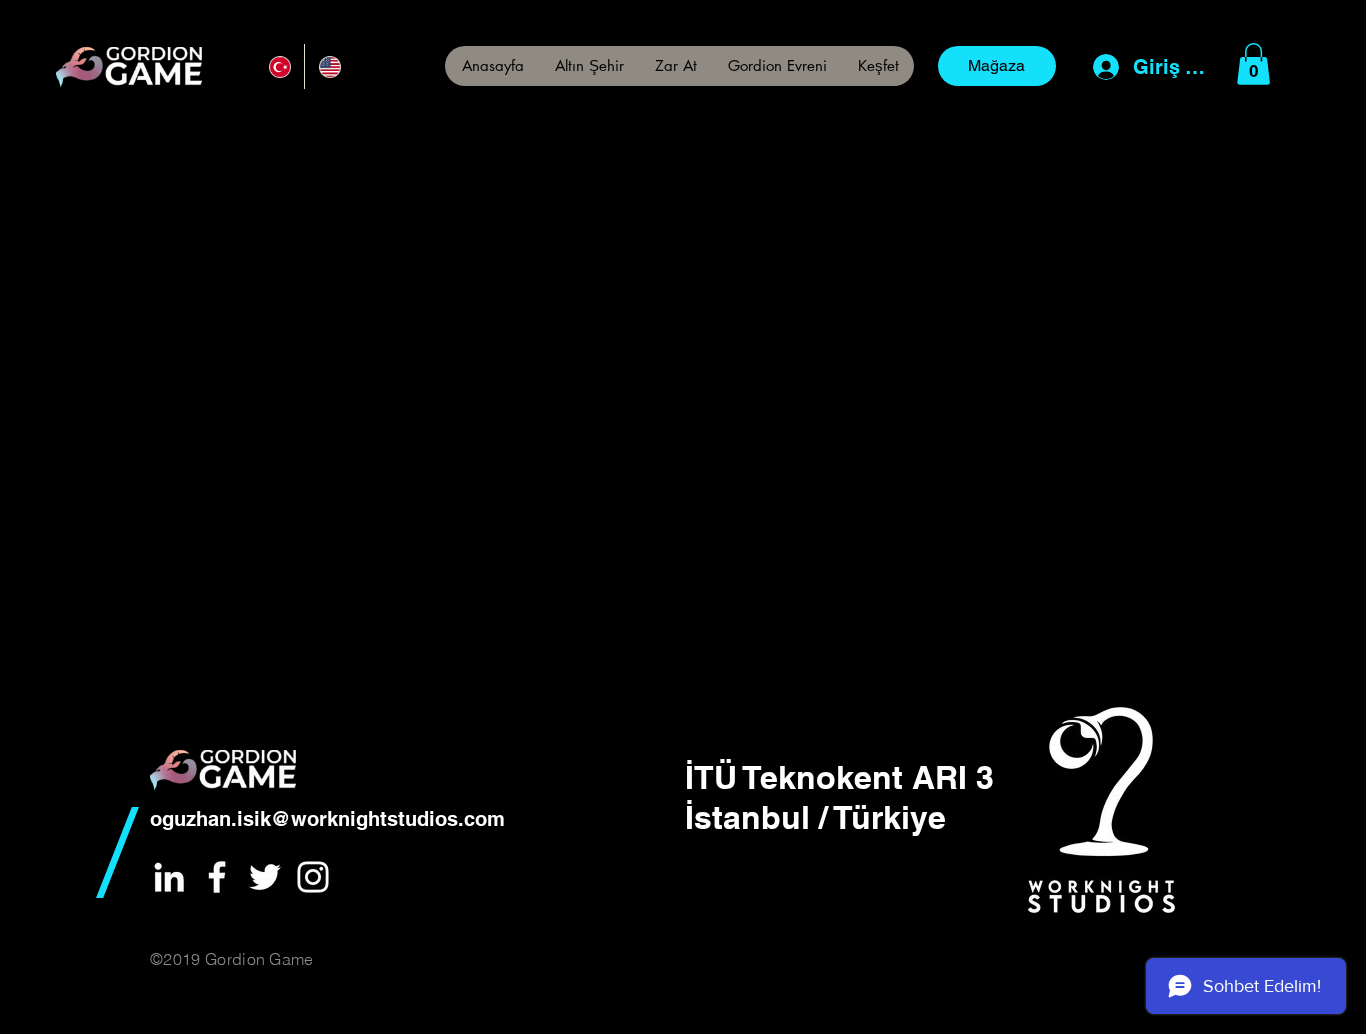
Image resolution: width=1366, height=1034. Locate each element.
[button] (878, 66)
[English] (329, 66)
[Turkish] (279, 66)
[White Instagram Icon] (313, 877)
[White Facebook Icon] (217, 877)
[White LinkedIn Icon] (169, 877)
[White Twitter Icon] (265, 877)
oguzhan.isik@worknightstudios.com (327, 819)
